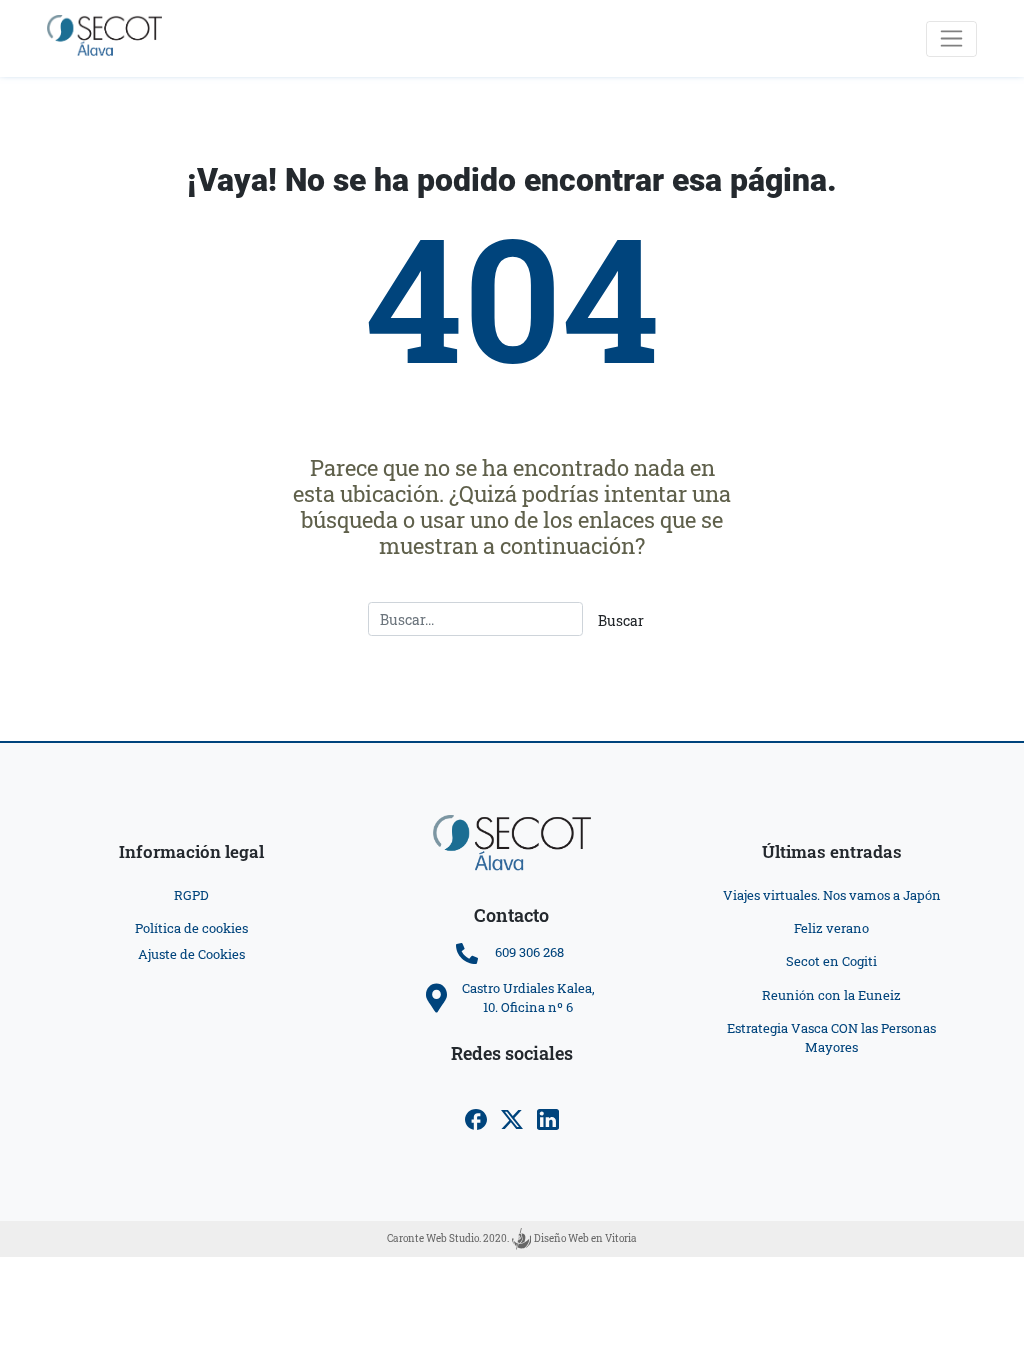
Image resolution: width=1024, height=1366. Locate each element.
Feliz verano (831, 928)
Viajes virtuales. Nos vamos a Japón (832, 895)
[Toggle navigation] (951, 39)
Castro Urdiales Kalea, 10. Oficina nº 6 (528, 997)
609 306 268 (529, 952)
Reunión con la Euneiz (831, 995)
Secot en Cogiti (831, 961)
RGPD (191, 895)
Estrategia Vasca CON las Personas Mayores (831, 1037)
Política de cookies (191, 928)
